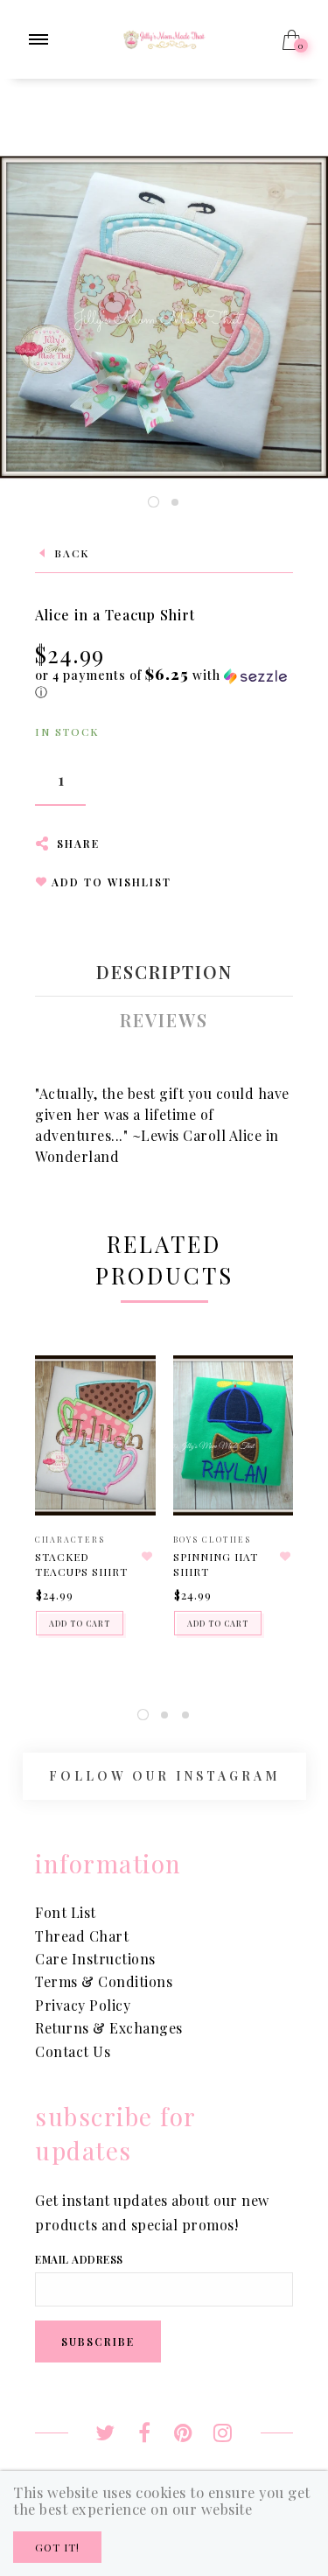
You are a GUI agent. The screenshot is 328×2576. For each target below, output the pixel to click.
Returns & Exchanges (109, 2028)
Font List (66, 1912)
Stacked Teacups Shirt (81, 1564)
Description (164, 972)
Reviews (164, 1020)
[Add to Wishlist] (148, 1557)
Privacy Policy (83, 2005)
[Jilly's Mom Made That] (164, 37)
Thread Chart (82, 1936)
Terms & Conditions (104, 1981)
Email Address (79, 2259)
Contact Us (73, 2051)
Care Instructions (95, 1959)
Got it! (57, 2547)
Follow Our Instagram (164, 1776)
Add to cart (80, 1623)
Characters (70, 1539)
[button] (164, 683)
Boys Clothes (212, 1539)
